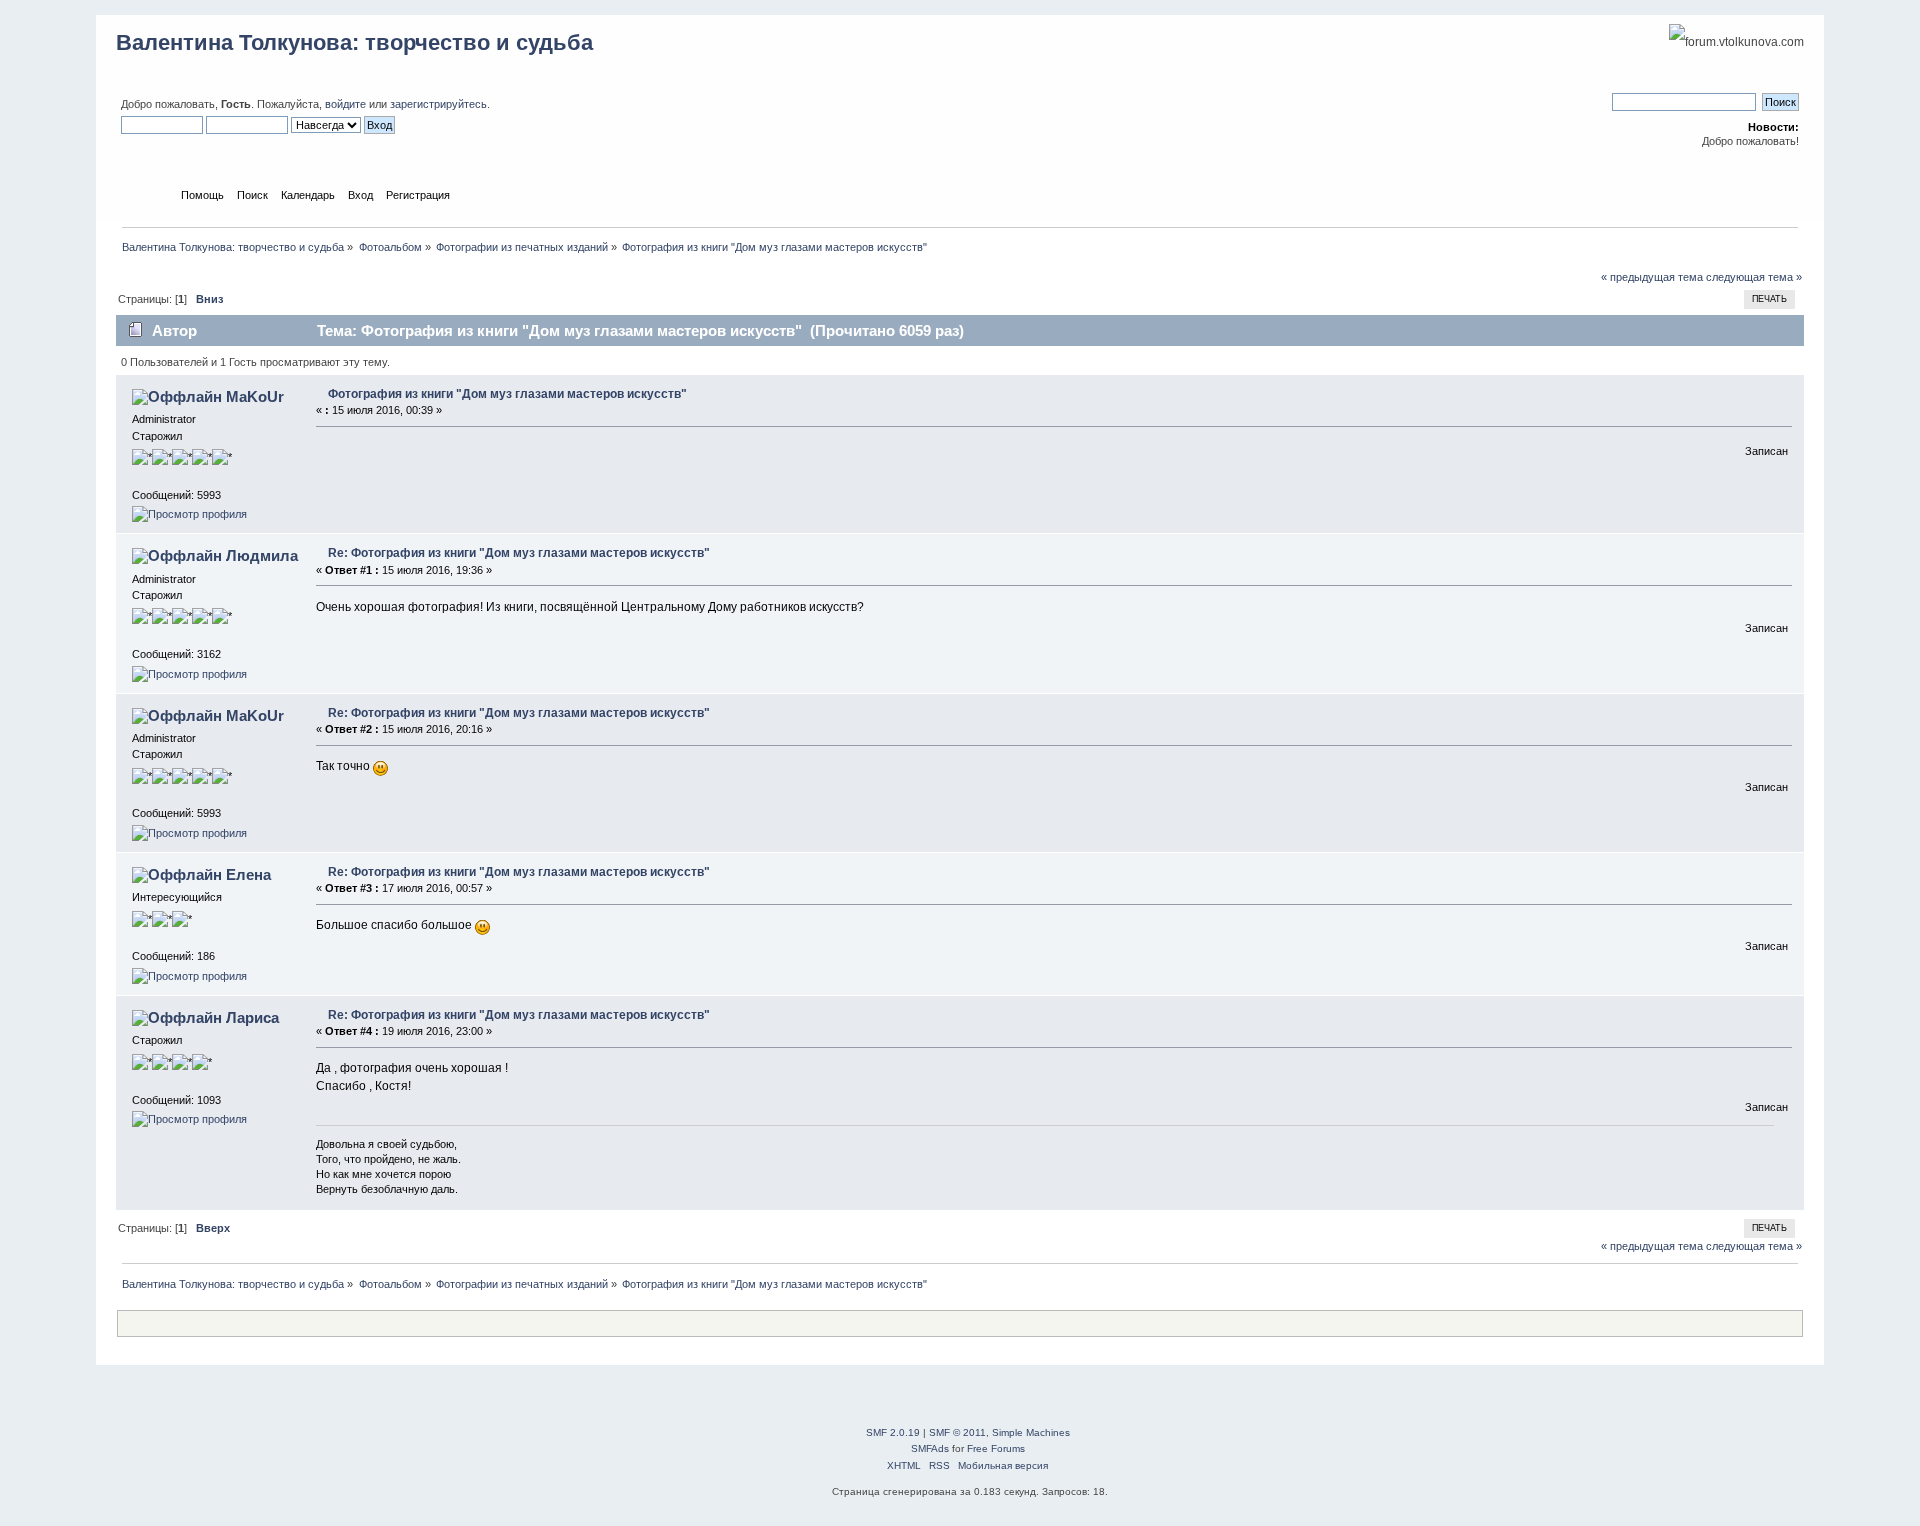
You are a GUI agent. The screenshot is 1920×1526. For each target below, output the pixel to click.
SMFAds (930, 1448)
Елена (248, 874)
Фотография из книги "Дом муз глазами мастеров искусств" (507, 394)
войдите (345, 104)
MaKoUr (255, 396)
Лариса (252, 1017)
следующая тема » (1754, 277)
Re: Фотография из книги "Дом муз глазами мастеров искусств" (519, 553)
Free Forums (996, 1448)
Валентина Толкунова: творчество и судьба (354, 42)
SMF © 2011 (957, 1432)
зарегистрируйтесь (438, 104)
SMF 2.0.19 (893, 1432)
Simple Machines (1031, 1432)
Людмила (262, 555)
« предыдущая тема (1652, 277)
